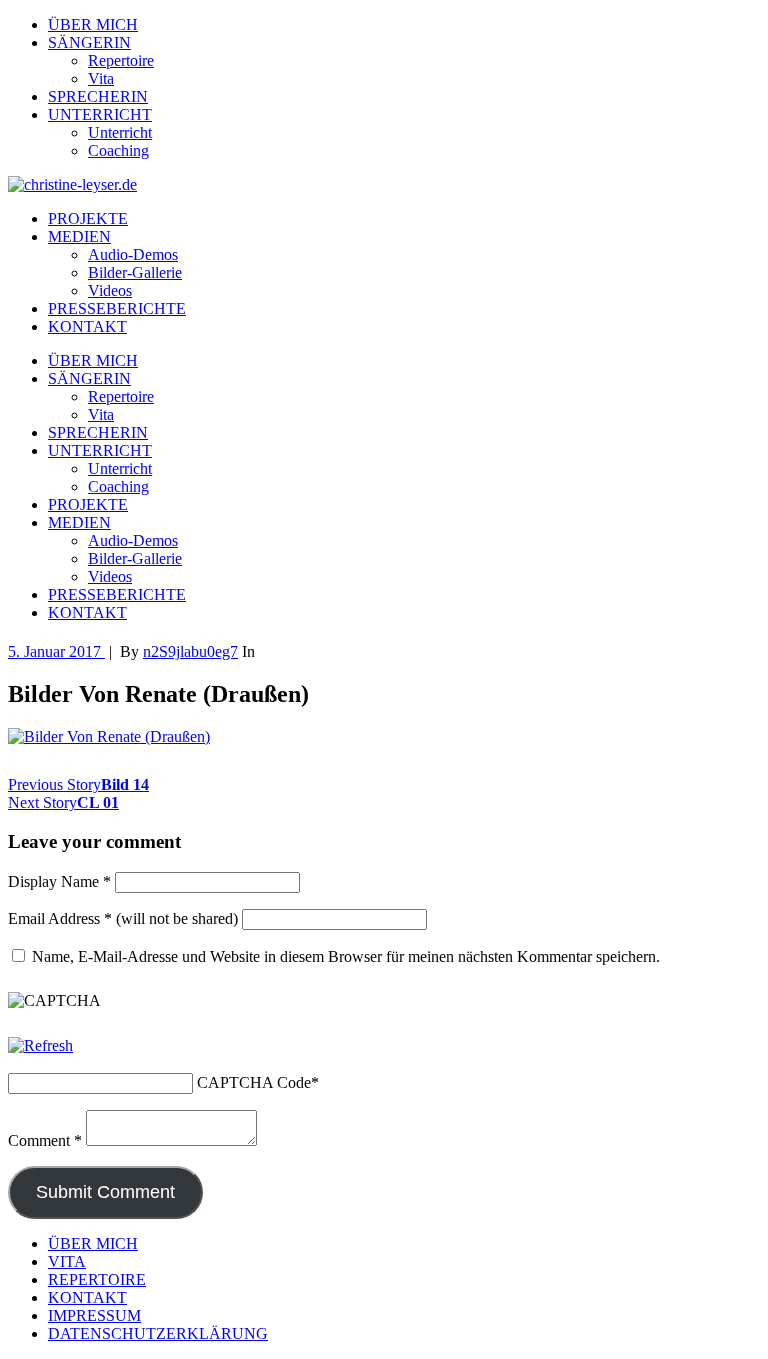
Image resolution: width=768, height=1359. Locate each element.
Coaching (118, 150)
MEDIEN (79, 236)
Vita (101, 78)
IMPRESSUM (94, 1315)
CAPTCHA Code (254, 1082)
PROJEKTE (88, 218)
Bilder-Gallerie (135, 272)
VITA (67, 1261)
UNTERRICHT (100, 114)
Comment (45, 1140)
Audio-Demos (133, 254)
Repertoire (121, 60)
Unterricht (120, 132)
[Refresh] (40, 1045)
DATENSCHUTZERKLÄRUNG (158, 1333)
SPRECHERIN (98, 96)
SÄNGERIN (89, 42)
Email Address (60, 918)
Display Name (59, 881)
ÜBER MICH (93, 24)
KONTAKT (87, 326)
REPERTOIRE (97, 1279)
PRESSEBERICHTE (117, 308)
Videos (110, 290)
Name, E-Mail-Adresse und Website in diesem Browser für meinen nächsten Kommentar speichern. (346, 956)
